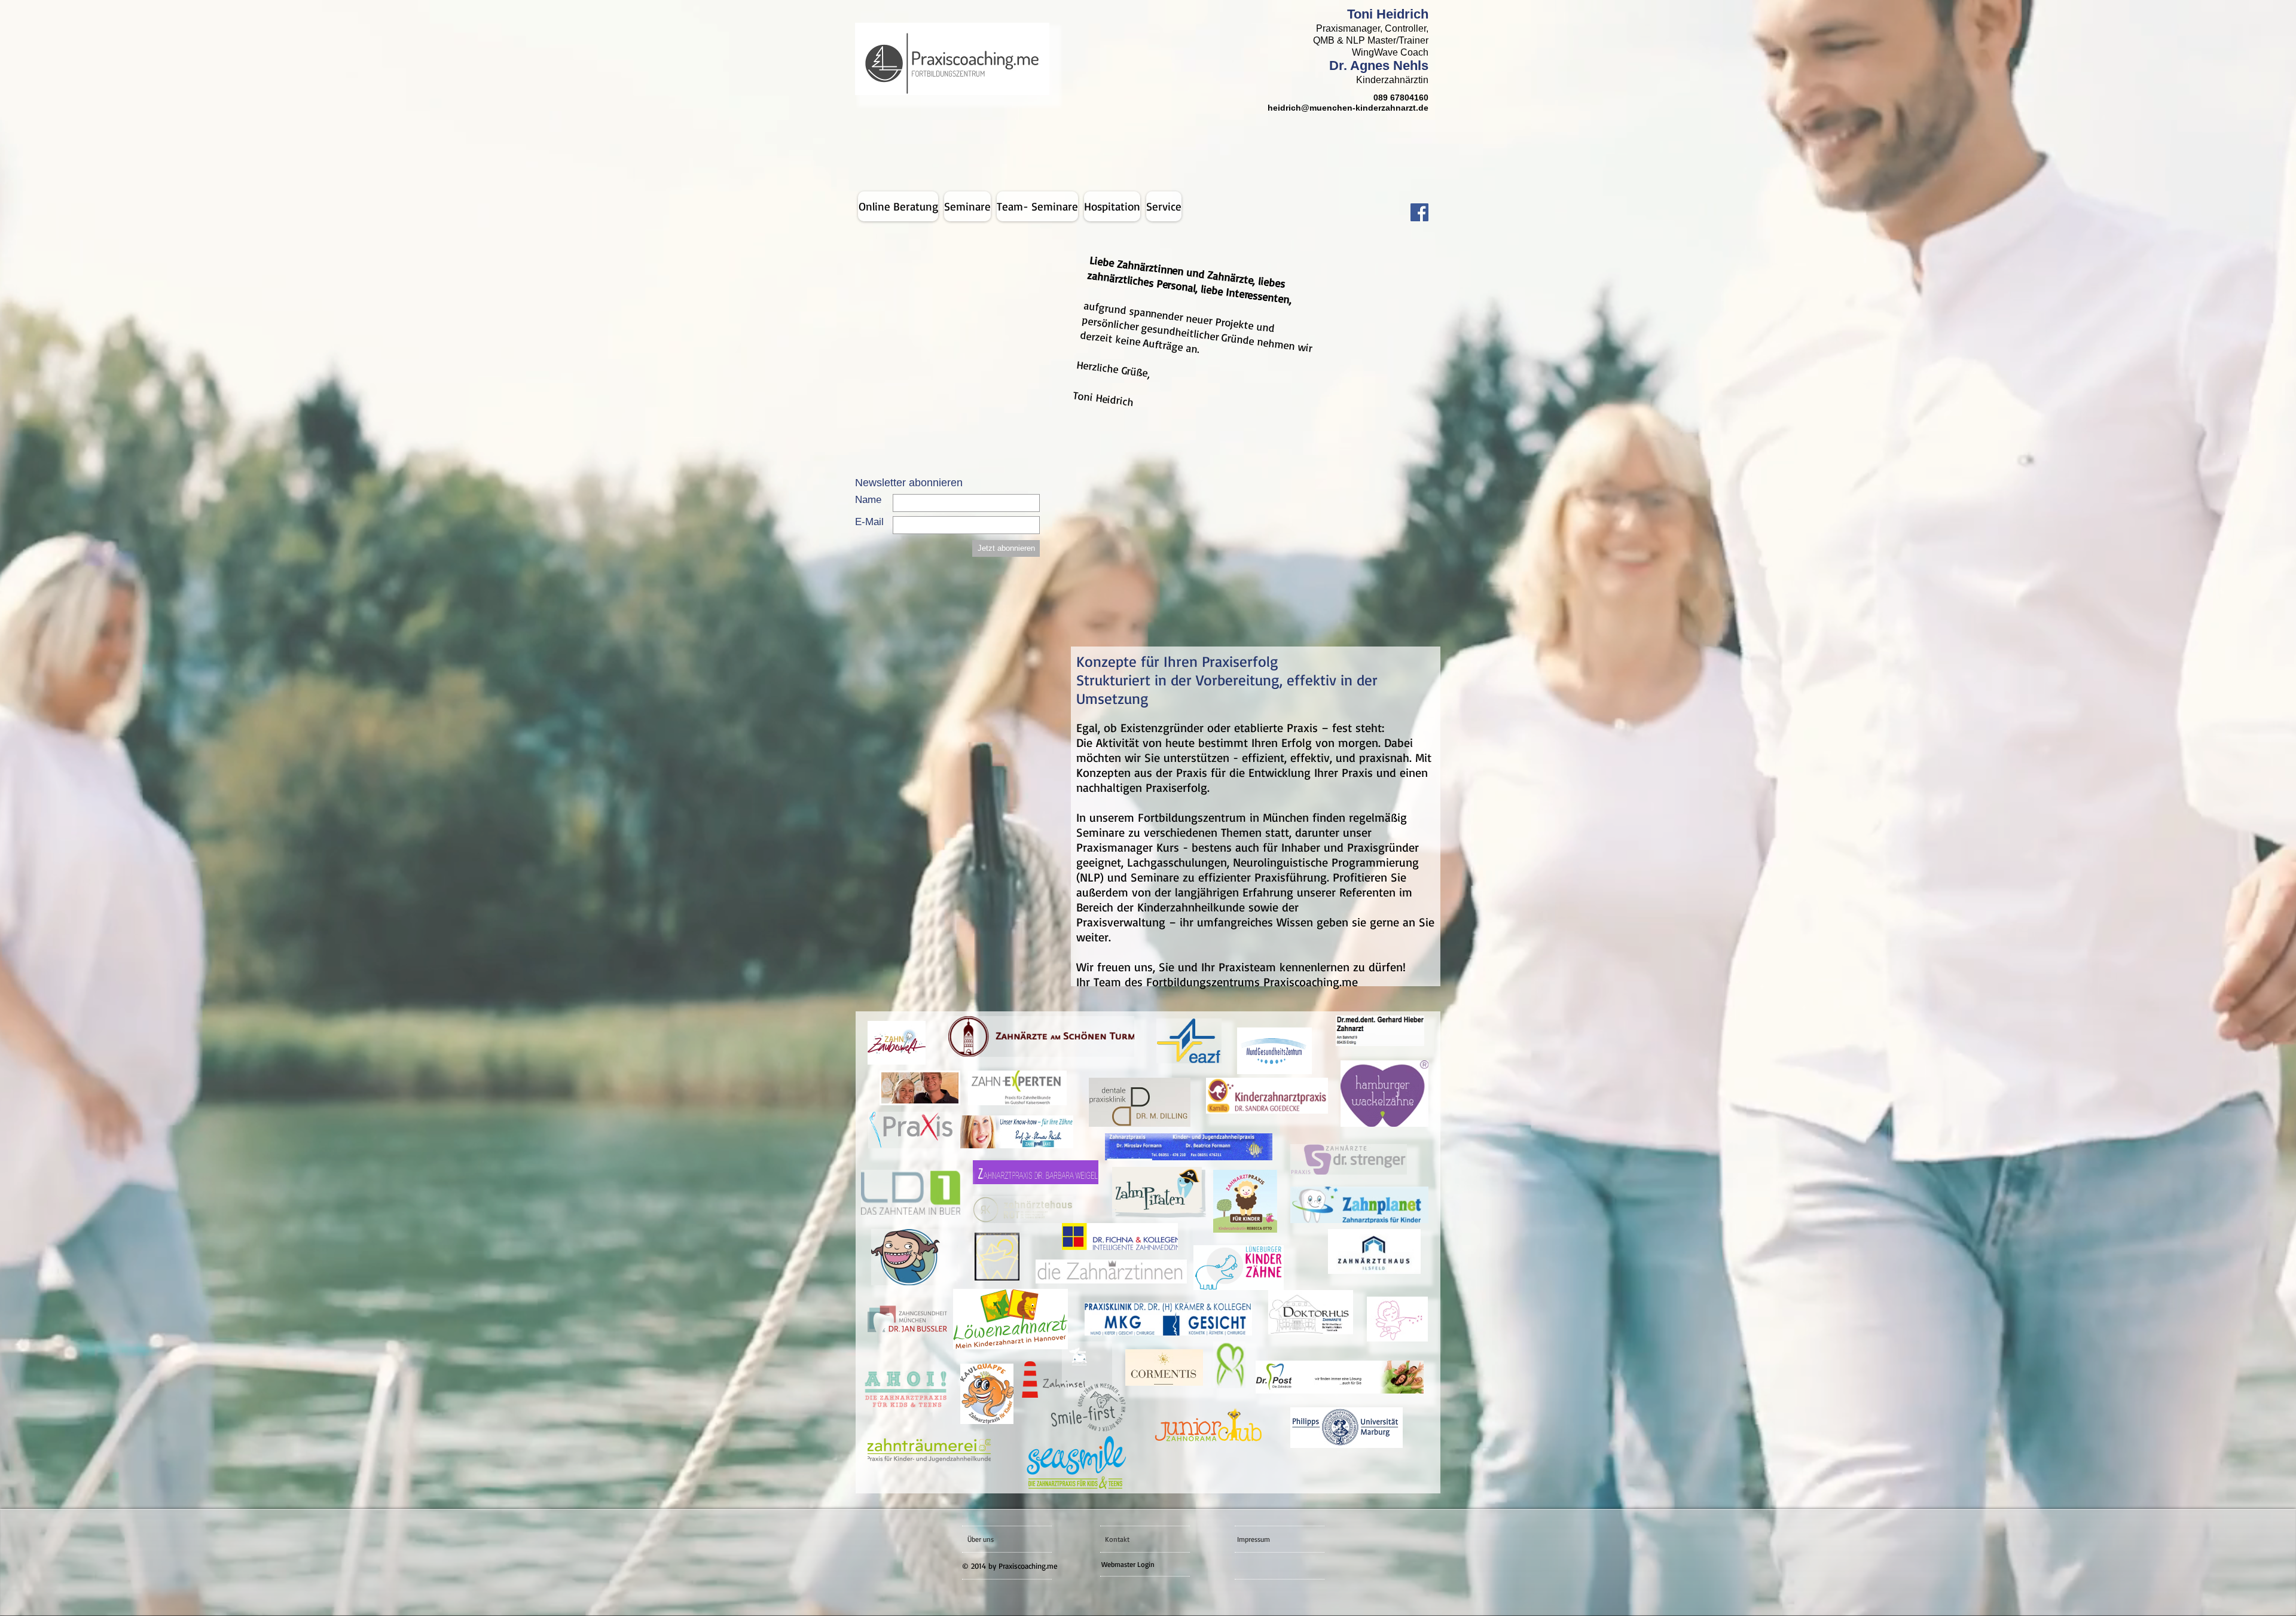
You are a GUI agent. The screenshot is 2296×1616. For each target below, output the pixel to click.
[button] (1164, 206)
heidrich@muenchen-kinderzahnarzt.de (1348, 108)
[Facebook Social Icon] (1419, 212)
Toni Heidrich (1388, 14)
